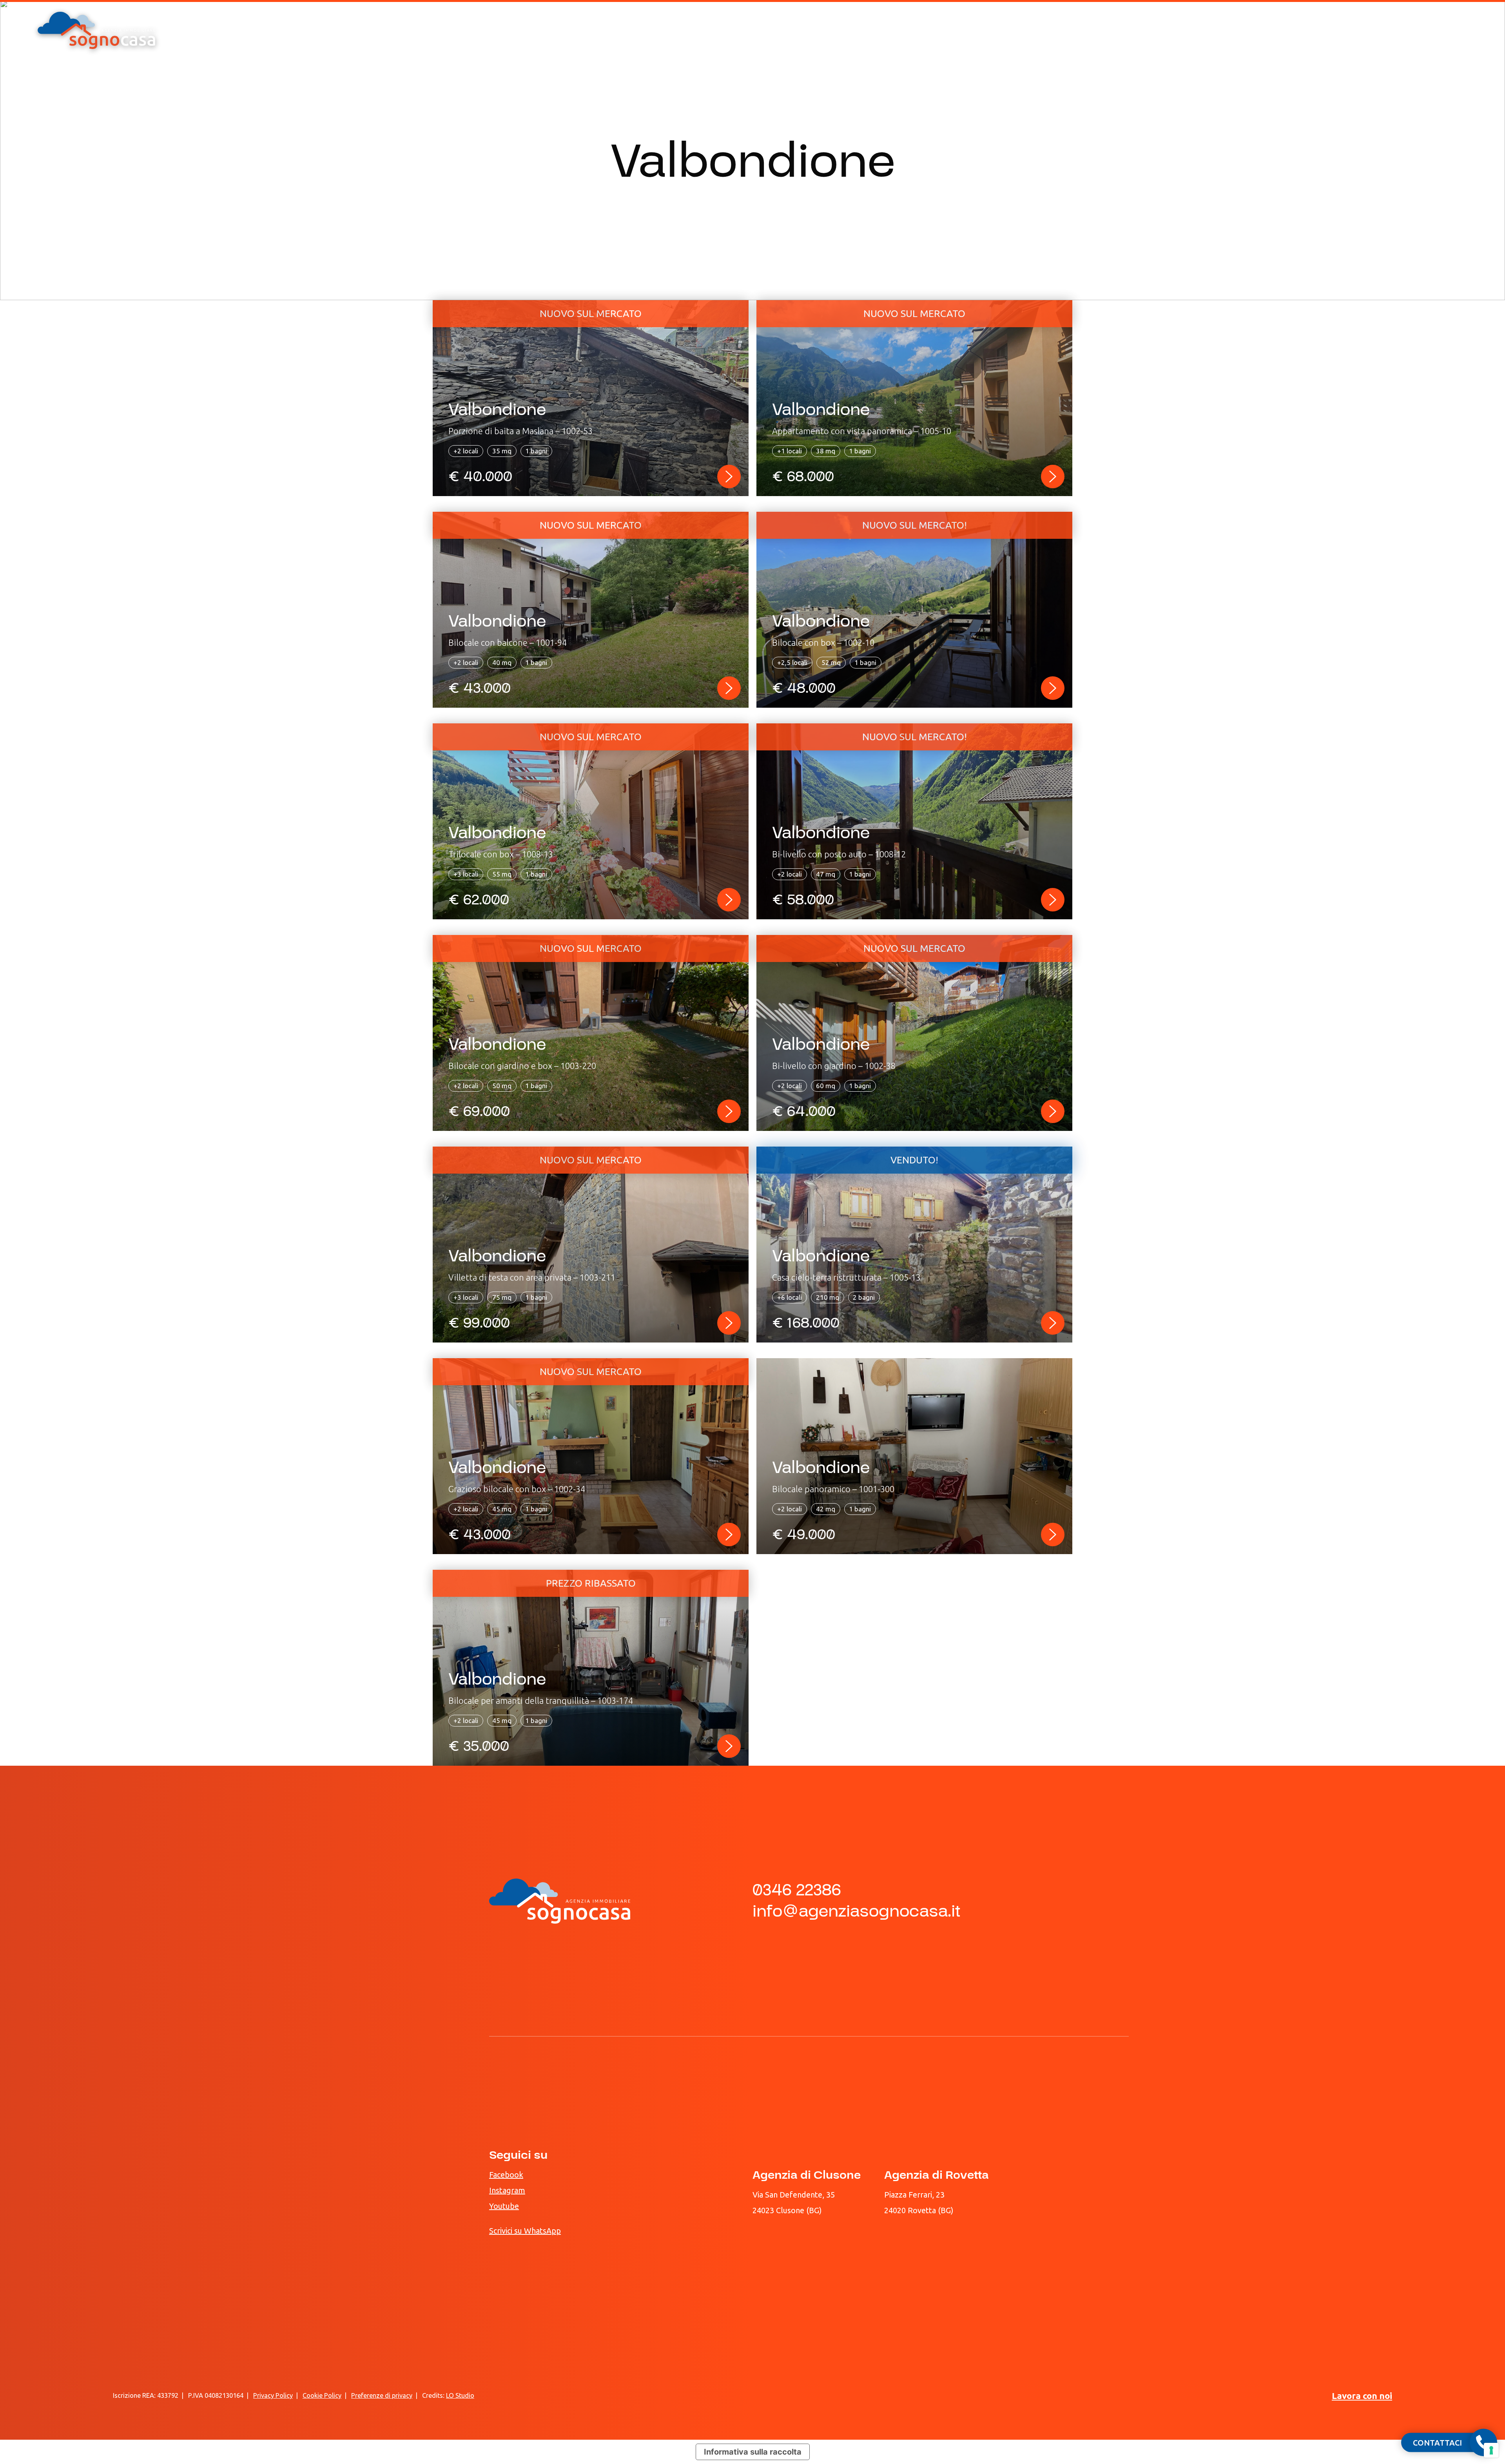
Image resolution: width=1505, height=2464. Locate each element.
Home (687, 119)
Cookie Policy (322, 2395)
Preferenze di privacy (382, 2395)
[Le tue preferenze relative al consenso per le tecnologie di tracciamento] (1491, 2450)
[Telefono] (1403, 31)
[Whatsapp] (1426, 31)
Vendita (747, 119)
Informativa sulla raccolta (753, 2452)
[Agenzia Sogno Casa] (96, 30)
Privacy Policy (273, 2395)
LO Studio (460, 2395)
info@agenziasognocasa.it (857, 1911)
